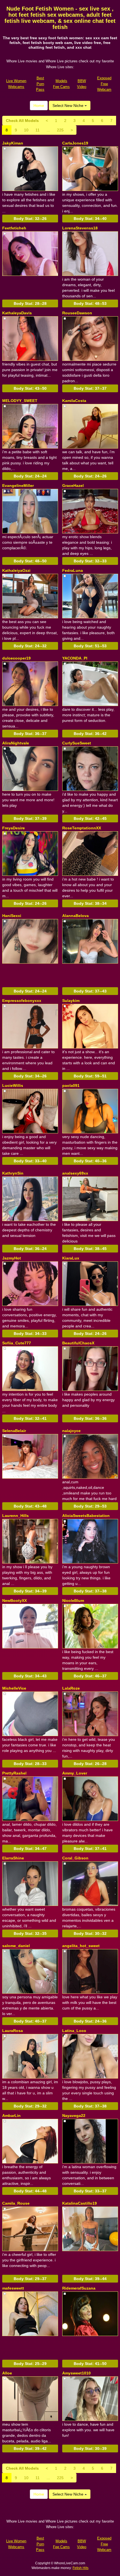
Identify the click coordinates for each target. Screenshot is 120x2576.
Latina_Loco (74, 2031)
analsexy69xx (75, 1173)
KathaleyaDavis (17, 313)
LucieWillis (13, 1085)
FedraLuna (73, 570)
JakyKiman (13, 143)
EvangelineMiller (18, 486)
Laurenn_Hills (15, 1516)
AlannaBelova (75, 916)
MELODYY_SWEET (20, 401)
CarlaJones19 (75, 143)
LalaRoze (71, 1688)
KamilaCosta (74, 401)
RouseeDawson (77, 313)
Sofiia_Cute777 (17, 1343)
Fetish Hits (81, 2568)
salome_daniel (16, 1946)
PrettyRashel (14, 1773)
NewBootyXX (15, 1600)
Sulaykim (71, 1001)
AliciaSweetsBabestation (86, 1516)
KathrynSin (13, 1173)
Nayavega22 (74, 2116)
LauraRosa (13, 2031)
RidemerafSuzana (79, 2288)
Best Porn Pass (40, 84)
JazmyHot (12, 1258)
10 (26, 130)
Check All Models (22, 121)
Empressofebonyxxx (22, 1001)
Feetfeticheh (14, 228)
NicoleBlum (73, 1600)
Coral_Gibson (75, 1858)
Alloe (7, 2373)
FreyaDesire (14, 828)
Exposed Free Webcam (104, 84)
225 (60, 130)
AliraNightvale (16, 743)
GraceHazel (73, 486)
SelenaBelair (14, 1431)
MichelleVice (14, 1688)
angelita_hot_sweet (81, 1946)
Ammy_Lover (75, 1773)
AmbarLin (11, 2116)
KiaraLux (71, 1258)
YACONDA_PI (75, 658)
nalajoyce (71, 1431)
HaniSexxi (12, 916)
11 (38, 130)
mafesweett (13, 2288)
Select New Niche (69, 106)
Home (39, 106)
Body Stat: (30, 219)
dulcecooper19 (16, 658)
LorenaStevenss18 (80, 228)
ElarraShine (13, 1858)
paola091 (71, 1085)
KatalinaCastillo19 (80, 2203)
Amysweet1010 (76, 2373)
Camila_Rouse (16, 2203)
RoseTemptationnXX (82, 828)
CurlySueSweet (77, 743)
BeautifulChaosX (78, 1343)
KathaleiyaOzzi (16, 570)
